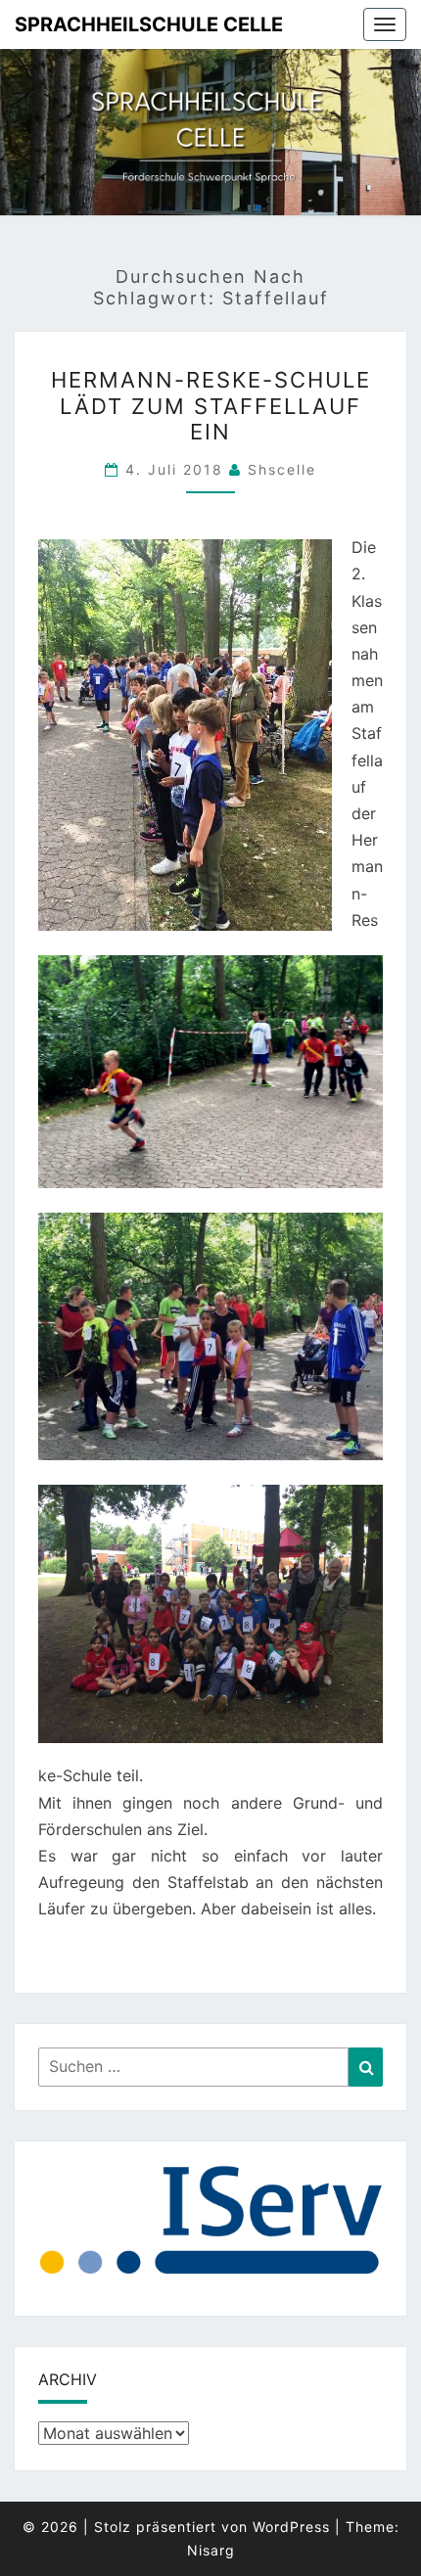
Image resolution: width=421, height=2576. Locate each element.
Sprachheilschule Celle (149, 24)
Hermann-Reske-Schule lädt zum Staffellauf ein (211, 406)
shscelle (282, 469)
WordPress (291, 2527)
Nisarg (211, 2550)
